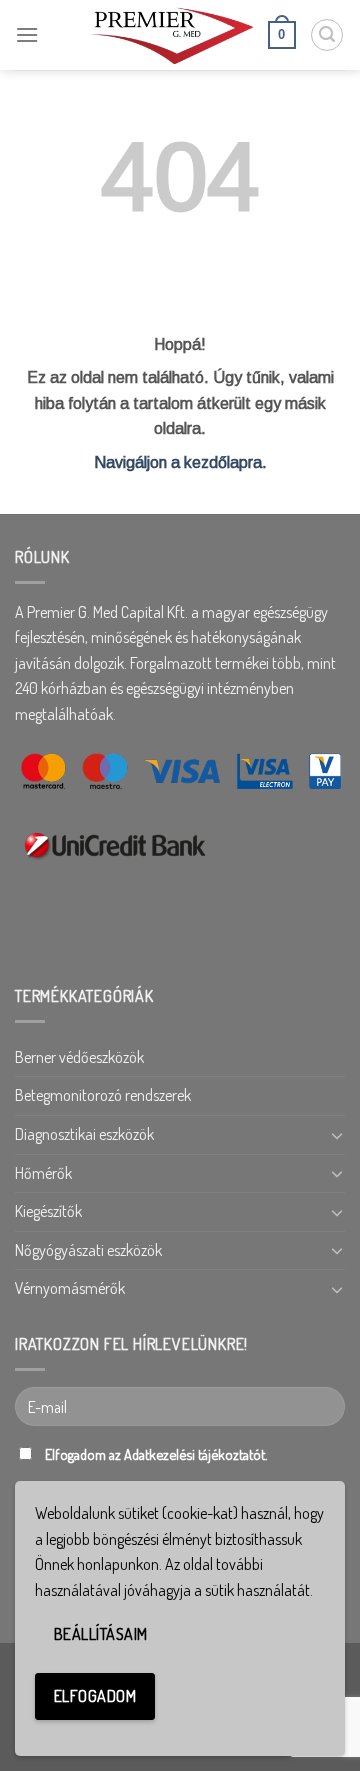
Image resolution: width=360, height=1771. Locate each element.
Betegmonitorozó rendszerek (103, 1095)
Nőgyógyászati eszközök (88, 1250)
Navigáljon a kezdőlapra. (180, 462)
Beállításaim (101, 1634)
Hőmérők (43, 1173)
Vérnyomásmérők (70, 1288)
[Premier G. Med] (172, 34)
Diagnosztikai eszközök (84, 1134)
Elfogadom (95, 1696)
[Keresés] (327, 35)
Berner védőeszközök (79, 1057)
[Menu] (27, 34)
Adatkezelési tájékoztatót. (195, 1454)
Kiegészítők (48, 1211)
